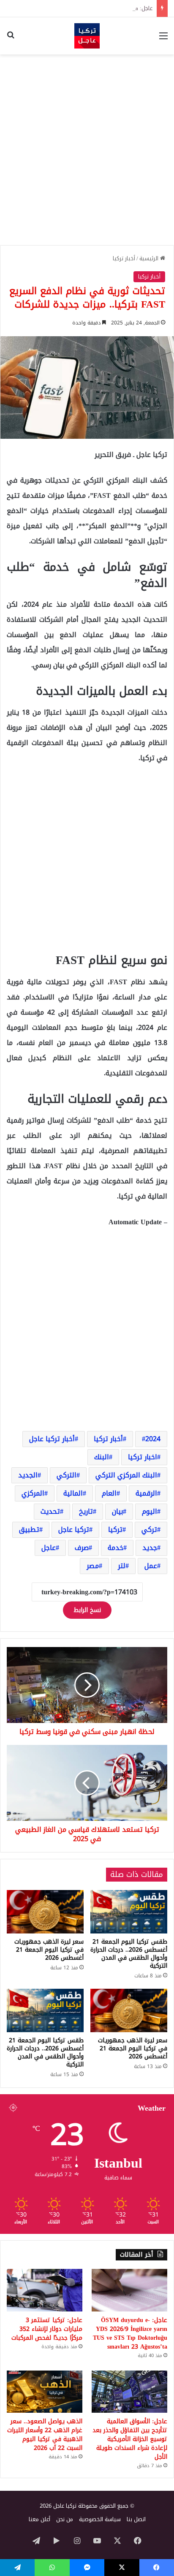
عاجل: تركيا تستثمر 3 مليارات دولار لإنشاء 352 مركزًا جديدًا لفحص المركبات (47, 2329)
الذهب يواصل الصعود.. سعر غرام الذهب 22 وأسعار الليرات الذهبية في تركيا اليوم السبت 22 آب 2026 (45, 2435)
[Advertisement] (87, 150)
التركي (67, 1475)
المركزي (33, 1493)
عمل (151, 1566)
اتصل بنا (136, 2519)
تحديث (50, 1511)
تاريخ (86, 1511)
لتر (122, 1566)
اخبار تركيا (143, 1457)
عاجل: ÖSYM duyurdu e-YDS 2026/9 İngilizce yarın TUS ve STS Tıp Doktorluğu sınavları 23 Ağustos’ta (130, 2333)
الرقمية (146, 1493)
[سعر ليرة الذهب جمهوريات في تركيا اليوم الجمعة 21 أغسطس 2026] (45, 1912)
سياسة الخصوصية (100, 2519)
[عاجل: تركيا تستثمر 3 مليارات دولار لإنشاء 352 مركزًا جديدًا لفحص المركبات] (45, 2290)
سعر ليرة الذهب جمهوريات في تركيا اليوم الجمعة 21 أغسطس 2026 (49, 1950)
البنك (102, 1457)
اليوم (150, 1511)
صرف (82, 1548)
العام (109, 1493)
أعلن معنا (39, 2519)
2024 (153, 1439)
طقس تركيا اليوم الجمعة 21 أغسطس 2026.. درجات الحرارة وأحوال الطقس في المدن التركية (129, 1954)
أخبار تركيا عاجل (52, 1439)
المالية (73, 1493)
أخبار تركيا (124, 258)
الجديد (28, 1475)
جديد (150, 1548)
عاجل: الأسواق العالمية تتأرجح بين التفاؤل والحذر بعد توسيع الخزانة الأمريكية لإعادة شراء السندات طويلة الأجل (130, 2439)
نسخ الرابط (87, 1610)
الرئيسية (150, 258)
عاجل (49, 1548)
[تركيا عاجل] (87, 36)
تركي (149, 1530)
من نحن (65, 2519)
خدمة (116, 1548)
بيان (117, 1511)
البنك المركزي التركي (126, 1475)
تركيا (115, 1530)
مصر (93, 1566)
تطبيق (29, 1530)
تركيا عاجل (74, 1530)
